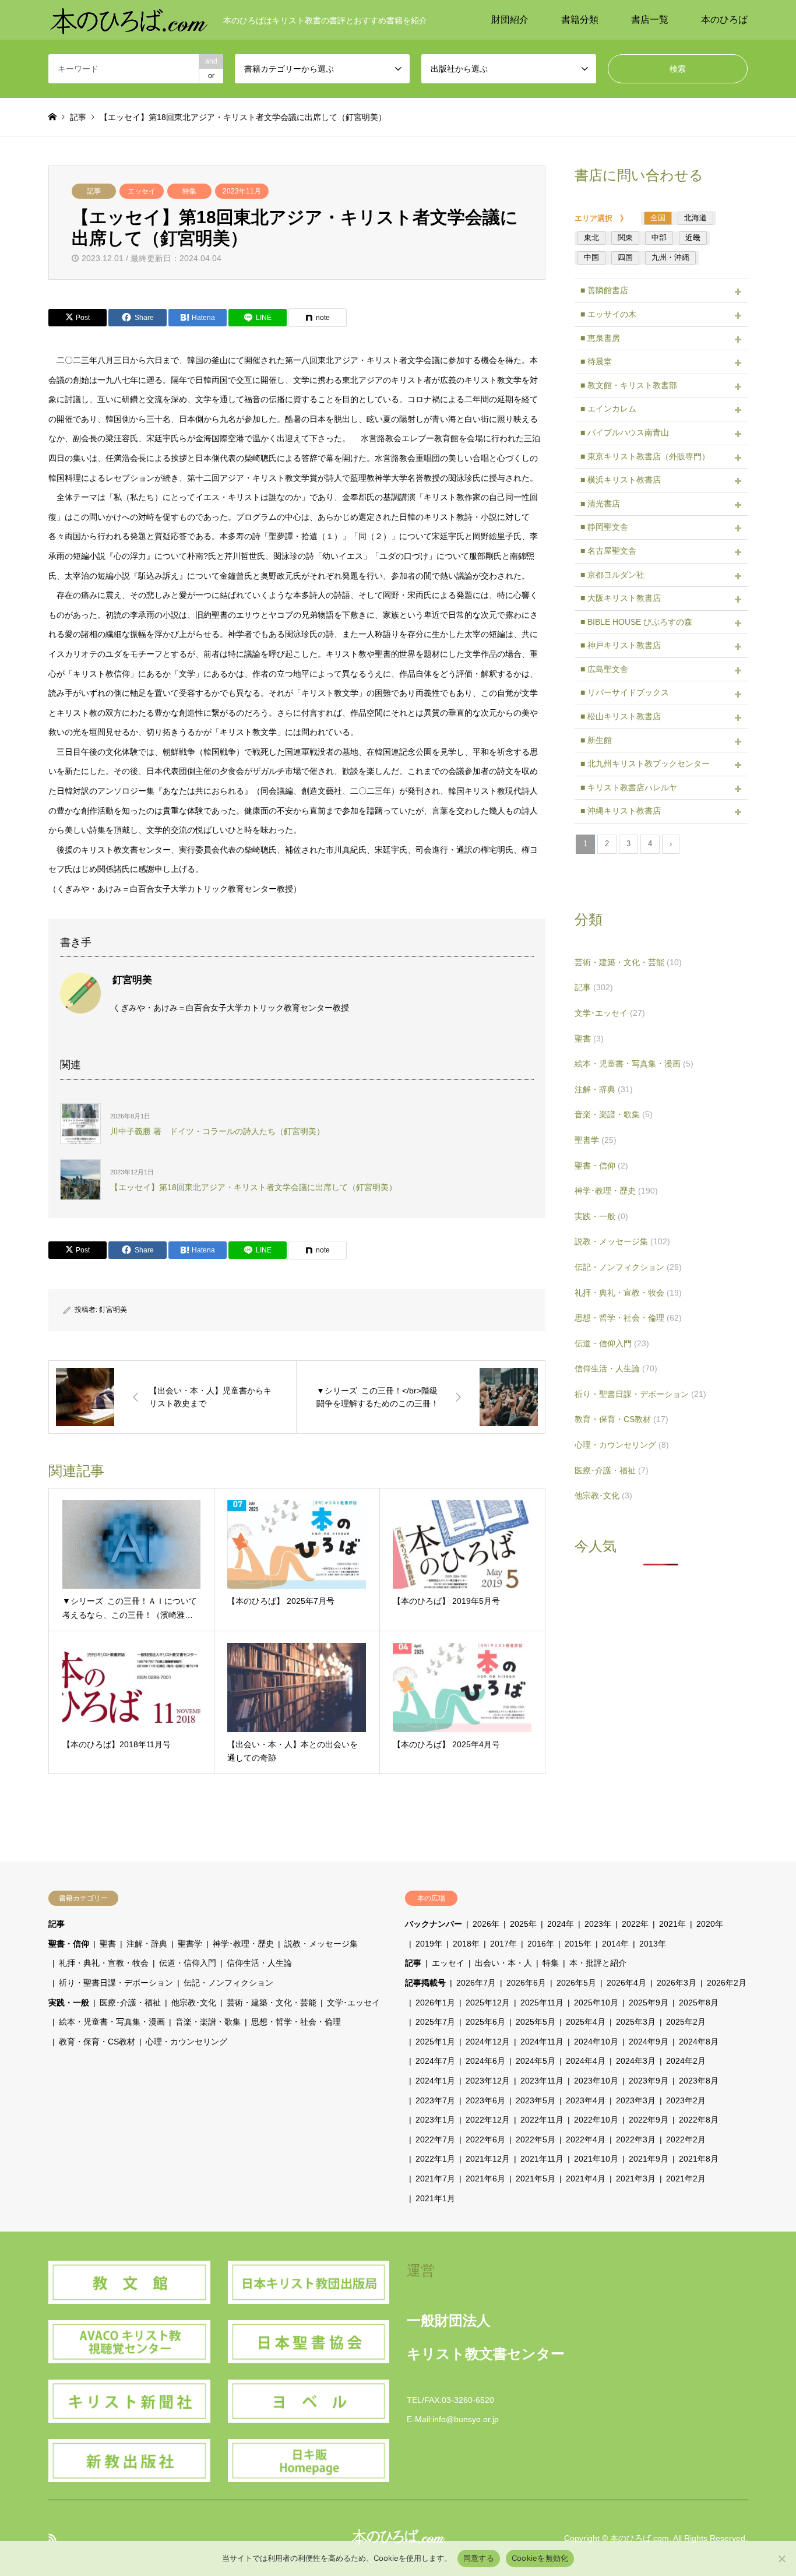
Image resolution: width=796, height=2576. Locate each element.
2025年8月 (699, 2003)
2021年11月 (542, 2159)
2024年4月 (586, 2061)
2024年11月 (542, 2042)
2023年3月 (636, 2100)
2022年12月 (488, 2120)
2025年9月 (649, 2003)
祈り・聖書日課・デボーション (640, 1394)
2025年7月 (435, 2022)
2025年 (523, 1924)
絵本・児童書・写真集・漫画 (634, 1064)
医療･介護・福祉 (612, 1470)
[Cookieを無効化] (781, 2559)
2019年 (429, 1944)
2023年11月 (242, 191)
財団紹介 (510, 20)
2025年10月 (596, 2003)
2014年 (615, 1944)
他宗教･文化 (603, 1495)
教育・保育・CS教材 (621, 1419)
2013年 (653, 1944)
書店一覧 (650, 20)
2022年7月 (435, 2139)
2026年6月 (526, 1983)
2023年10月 (596, 2081)
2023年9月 (649, 2081)
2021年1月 (435, 2198)
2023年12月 (488, 2081)
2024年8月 (699, 2042)
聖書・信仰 (601, 1166)
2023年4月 (586, 2100)
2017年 (503, 1944)
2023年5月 (536, 2100)
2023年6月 (485, 2100)
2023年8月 (699, 2081)
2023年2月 (686, 2100)
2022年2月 (686, 2139)
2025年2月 (686, 2022)
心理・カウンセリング (622, 1445)
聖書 (589, 1039)
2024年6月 (485, 2061)
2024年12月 (488, 2042)
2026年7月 (476, 1983)
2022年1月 (435, 2159)
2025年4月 (586, 2022)
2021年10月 (596, 2159)
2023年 (598, 1924)
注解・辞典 (604, 1089)
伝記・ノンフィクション (628, 1267)
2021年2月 (686, 2179)
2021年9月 (649, 2159)
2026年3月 (677, 1983)
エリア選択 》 (605, 218)
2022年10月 (596, 2120)
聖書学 (596, 1140)
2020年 (710, 1924)
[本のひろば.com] (129, 20)
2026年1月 (435, 2003)
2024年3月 (636, 2061)
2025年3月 (636, 2022)
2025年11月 (542, 2003)
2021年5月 (536, 2179)
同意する (479, 2558)
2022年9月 (649, 2120)
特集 (189, 191)
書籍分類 (580, 20)
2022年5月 (536, 2139)
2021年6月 (485, 2179)
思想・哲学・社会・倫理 (628, 1318)
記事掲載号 (425, 1983)
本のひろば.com (640, 2538)
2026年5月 (576, 1983)
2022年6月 (485, 2139)
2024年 (561, 1924)
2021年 (672, 1924)
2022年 (635, 1924)
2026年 (486, 1924)
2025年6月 (485, 2022)
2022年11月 (542, 2120)
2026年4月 (626, 1983)
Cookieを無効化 (540, 2558)
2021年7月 (435, 2179)
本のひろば (724, 20)
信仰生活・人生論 (616, 1368)
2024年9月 (649, 2042)
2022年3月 (636, 2139)
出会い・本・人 (503, 1963)
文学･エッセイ (610, 1013)
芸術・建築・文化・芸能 (628, 962)
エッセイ (142, 191)
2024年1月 (435, 2081)
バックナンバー (434, 1924)
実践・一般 (601, 1216)
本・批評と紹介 (598, 1963)
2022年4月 (586, 2139)
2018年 (466, 1944)
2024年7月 (435, 2061)
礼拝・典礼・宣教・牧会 (628, 1293)
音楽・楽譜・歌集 (614, 1114)
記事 (94, 191)
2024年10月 (596, 2042)
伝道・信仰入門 (612, 1343)
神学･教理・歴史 (616, 1191)
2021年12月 (488, 2159)
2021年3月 (636, 2179)
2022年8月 (699, 2120)
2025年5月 (536, 2022)
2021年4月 (586, 2179)
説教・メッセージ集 (622, 1241)
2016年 (541, 1944)
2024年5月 (536, 2061)
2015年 (578, 1944)
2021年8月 (699, 2159)
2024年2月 (686, 2061)
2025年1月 (435, 2042)
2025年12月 (488, 2003)
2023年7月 (435, 2100)
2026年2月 (727, 1983)
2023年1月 (435, 2120)
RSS (52, 2538)
